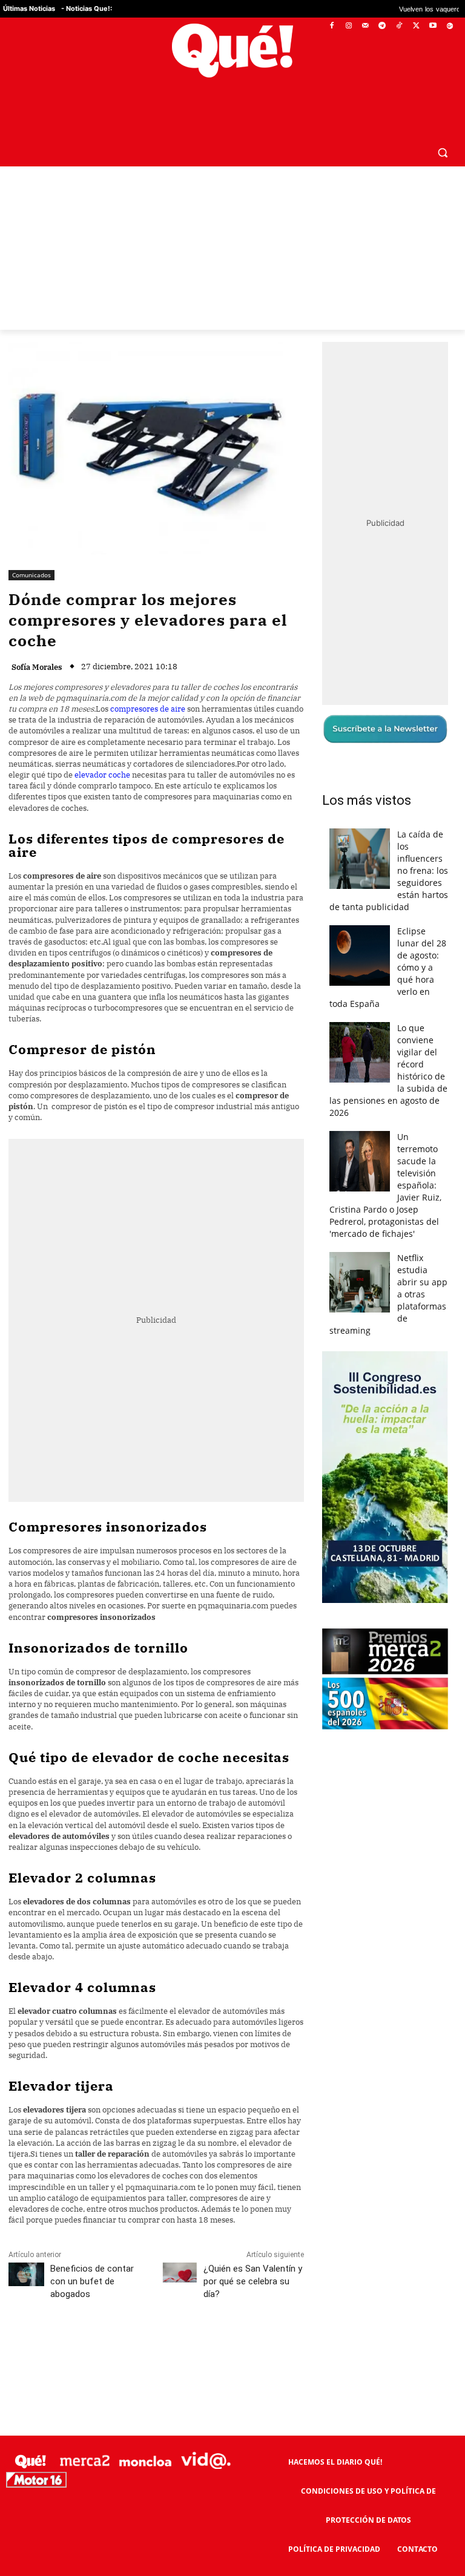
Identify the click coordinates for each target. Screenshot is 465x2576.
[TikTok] (399, 26)
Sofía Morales (37, 667)
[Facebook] (332, 26)
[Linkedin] (246, 2348)
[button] (442, 152)
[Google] (450, 26)
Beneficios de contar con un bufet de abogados (92, 2281)
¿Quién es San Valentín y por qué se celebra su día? (253, 2281)
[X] (416, 26)
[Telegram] (382, 26)
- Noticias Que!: (87, 8)
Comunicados (31, 575)
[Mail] (365, 26)
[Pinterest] (163, 2348)
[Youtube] (433, 26)
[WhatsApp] (191, 2348)
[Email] (274, 2348)
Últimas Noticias (29, 8)
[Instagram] (348, 26)
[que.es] (232, 51)
